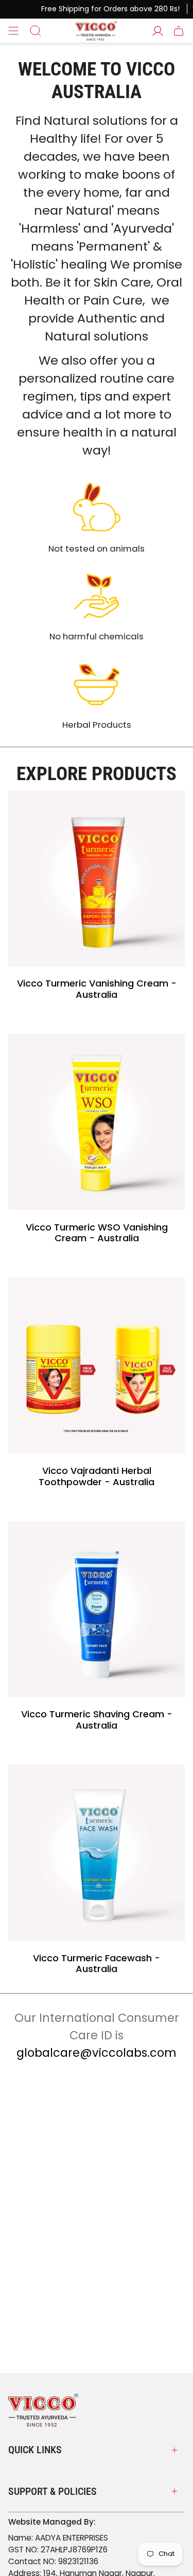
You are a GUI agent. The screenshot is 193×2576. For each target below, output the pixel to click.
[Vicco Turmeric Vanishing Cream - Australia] (97, 878)
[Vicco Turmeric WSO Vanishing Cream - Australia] (97, 1122)
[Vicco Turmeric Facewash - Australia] (97, 1853)
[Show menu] (13, 31)
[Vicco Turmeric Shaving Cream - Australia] (97, 1609)
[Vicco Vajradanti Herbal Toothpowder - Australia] (97, 1366)
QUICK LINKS (35, 2450)
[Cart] (179, 31)
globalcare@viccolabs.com (97, 2053)
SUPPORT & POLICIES (52, 2491)
